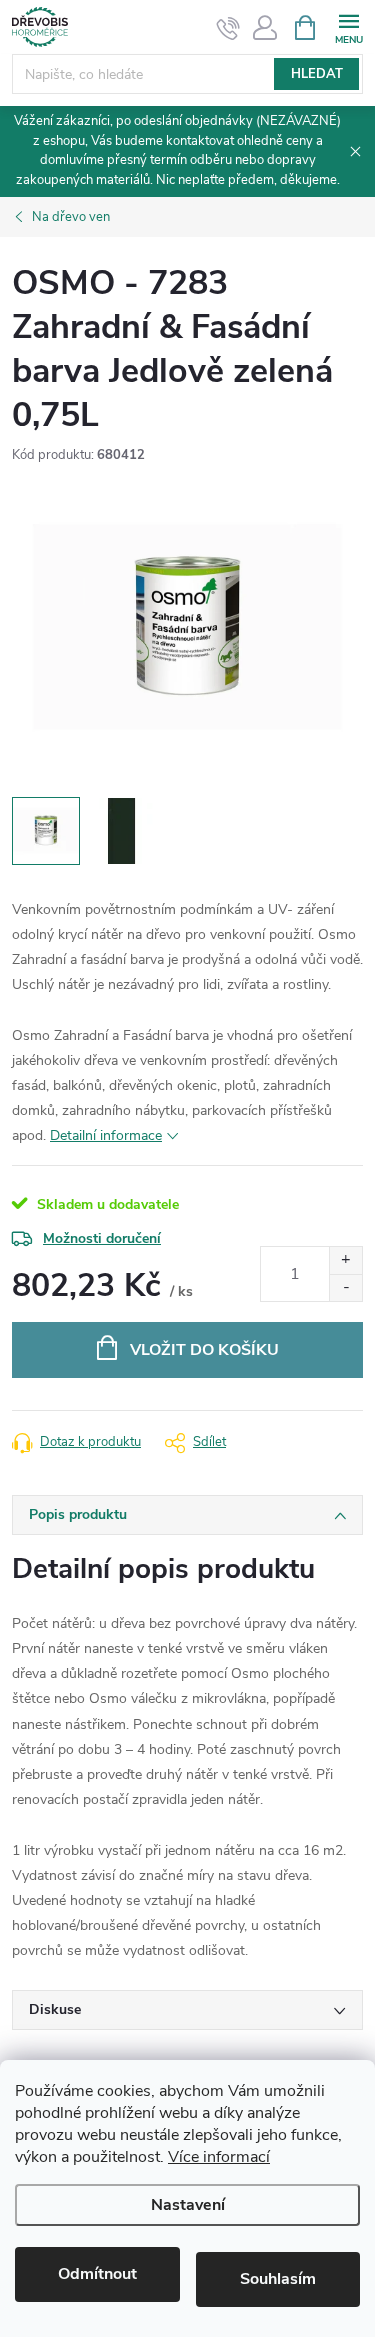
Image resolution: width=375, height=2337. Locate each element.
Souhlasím (278, 2279)
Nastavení (188, 2205)
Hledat (317, 74)
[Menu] (348, 26)
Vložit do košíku (204, 1350)
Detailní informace (106, 1135)
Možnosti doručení (102, 1238)
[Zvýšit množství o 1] (345, 1260)
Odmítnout (97, 2274)
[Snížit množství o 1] (345, 1287)
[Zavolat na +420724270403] (228, 28)
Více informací (219, 2157)
